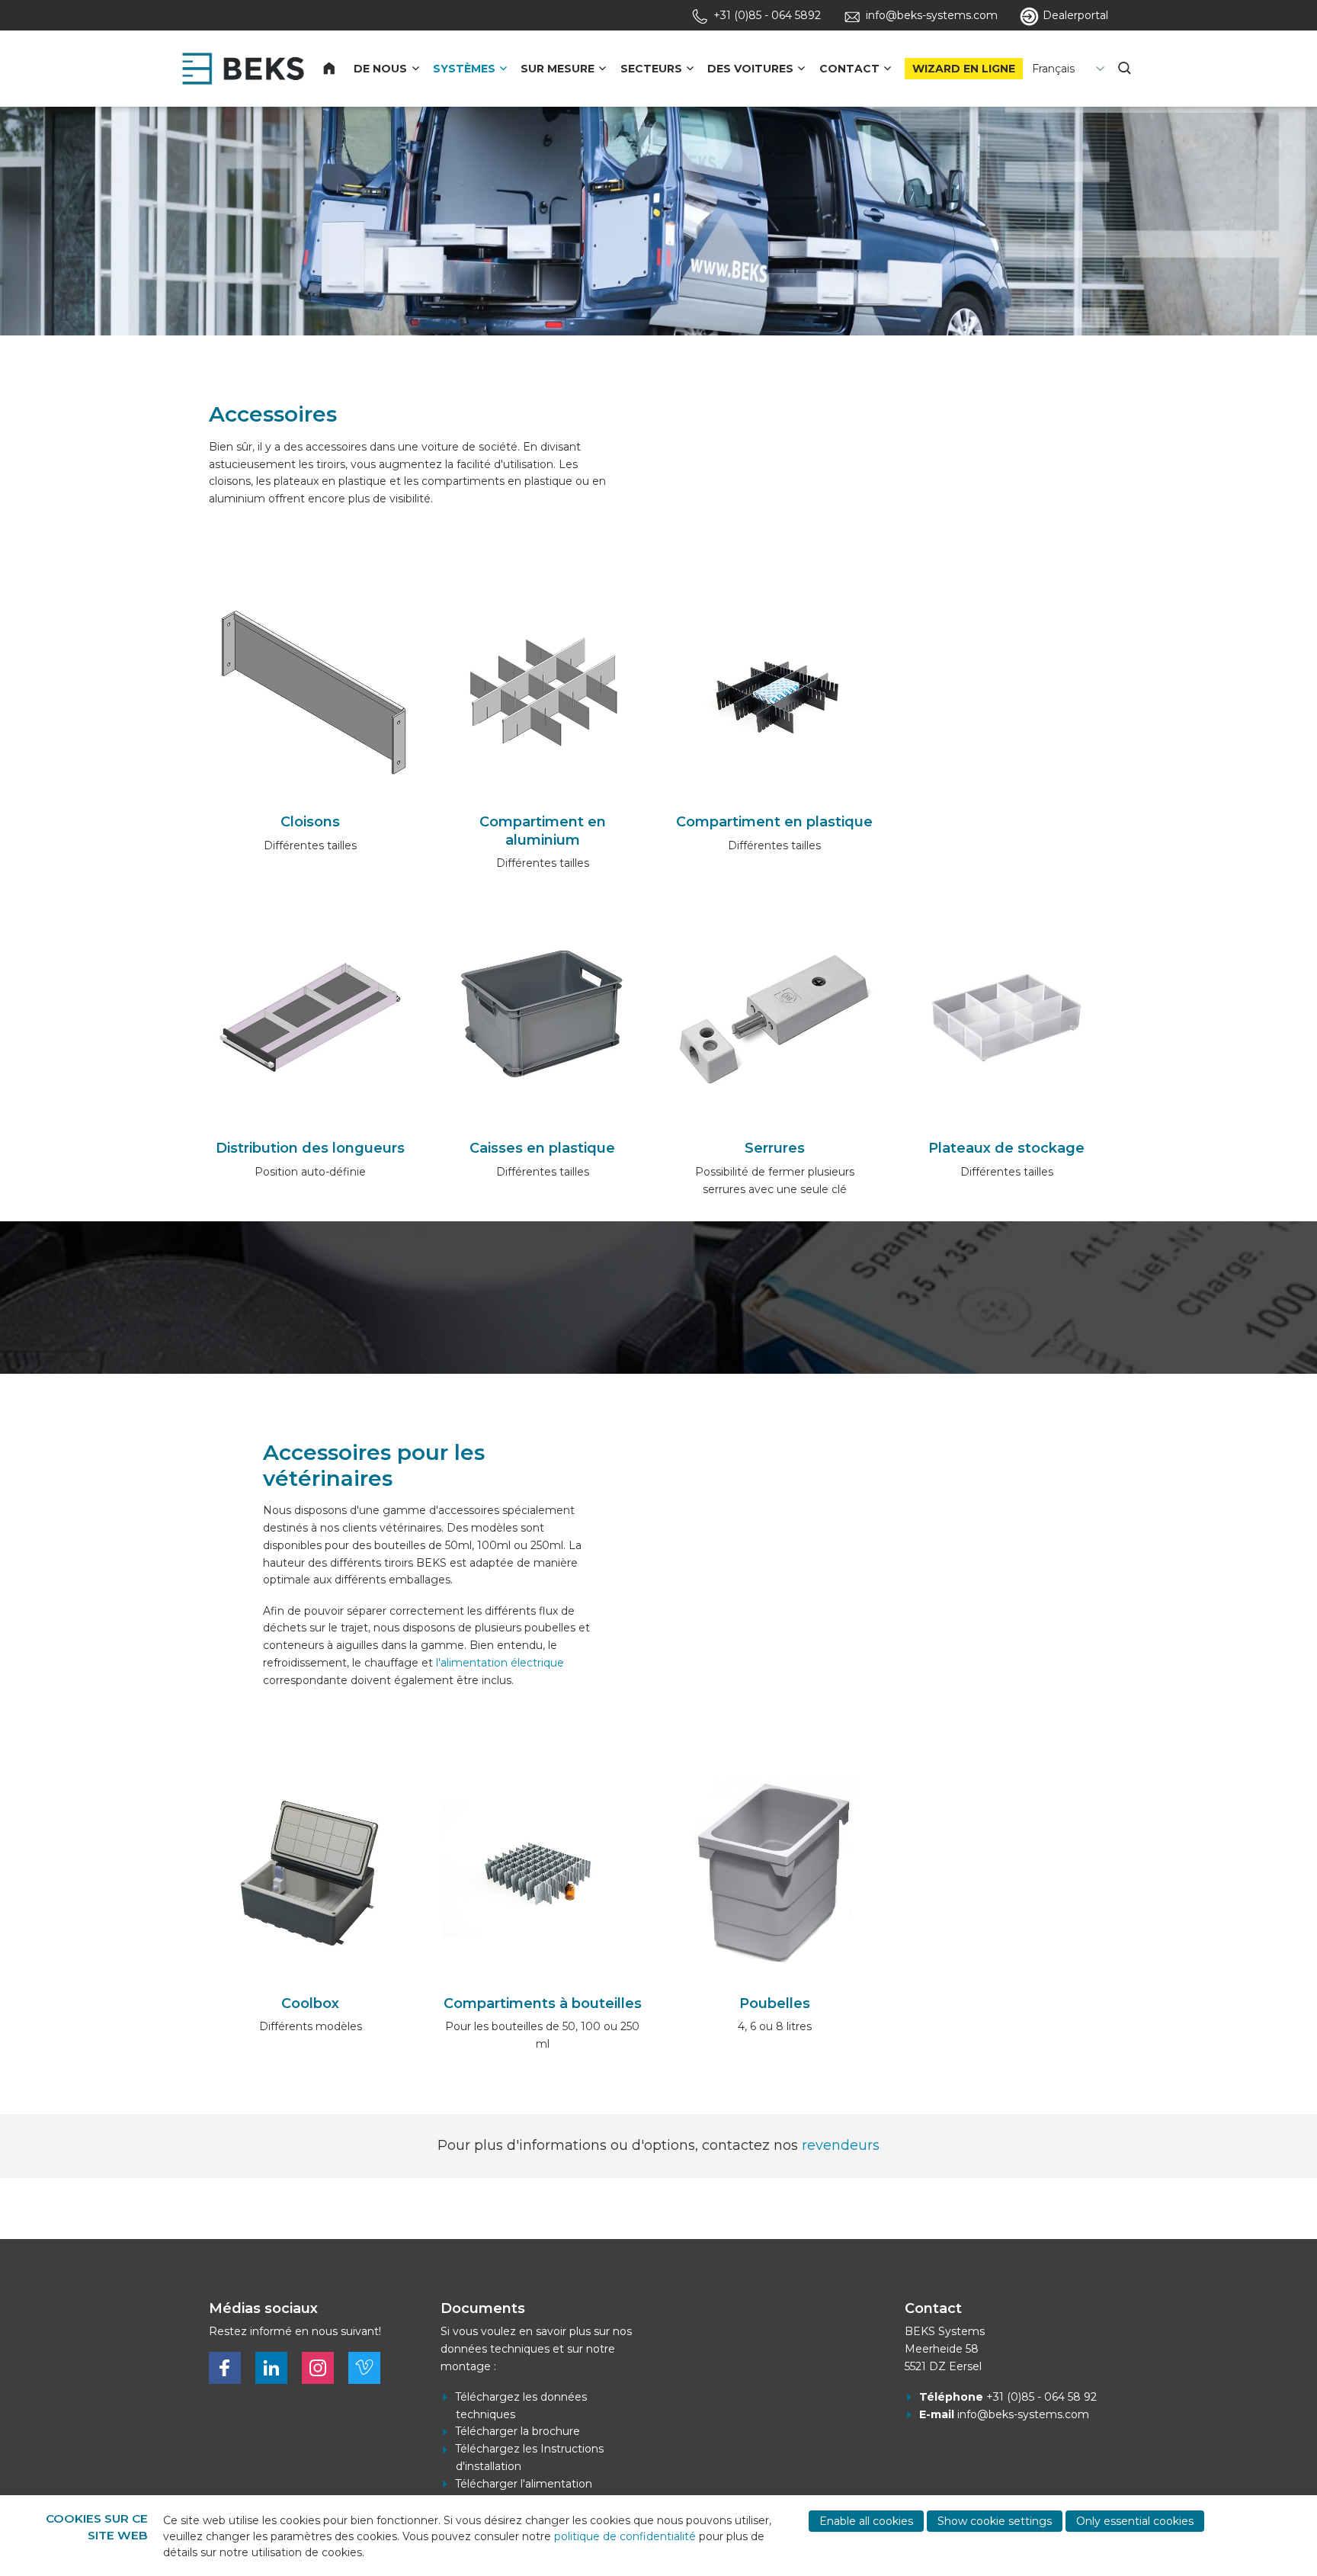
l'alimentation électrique (500, 1663)
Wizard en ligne (964, 69)
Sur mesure (558, 69)
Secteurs (651, 69)
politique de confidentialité (625, 2536)
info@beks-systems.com (1023, 2414)
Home (338, 69)
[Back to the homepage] (243, 69)
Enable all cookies (866, 2521)
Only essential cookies (1135, 2521)
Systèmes (464, 69)
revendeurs (841, 2145)
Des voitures (750, 69)
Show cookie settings (995, 2521)
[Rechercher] (1126, 69)
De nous (380, 69)
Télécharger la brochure (518, 2431)
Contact (849, 69)
